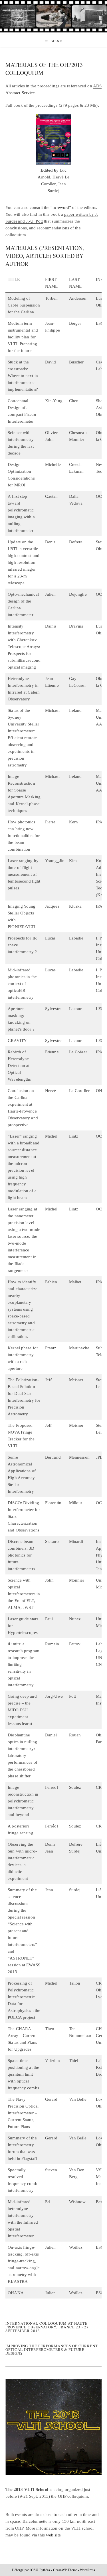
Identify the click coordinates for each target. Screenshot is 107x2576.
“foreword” (61, 207)
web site (53, 2535)
